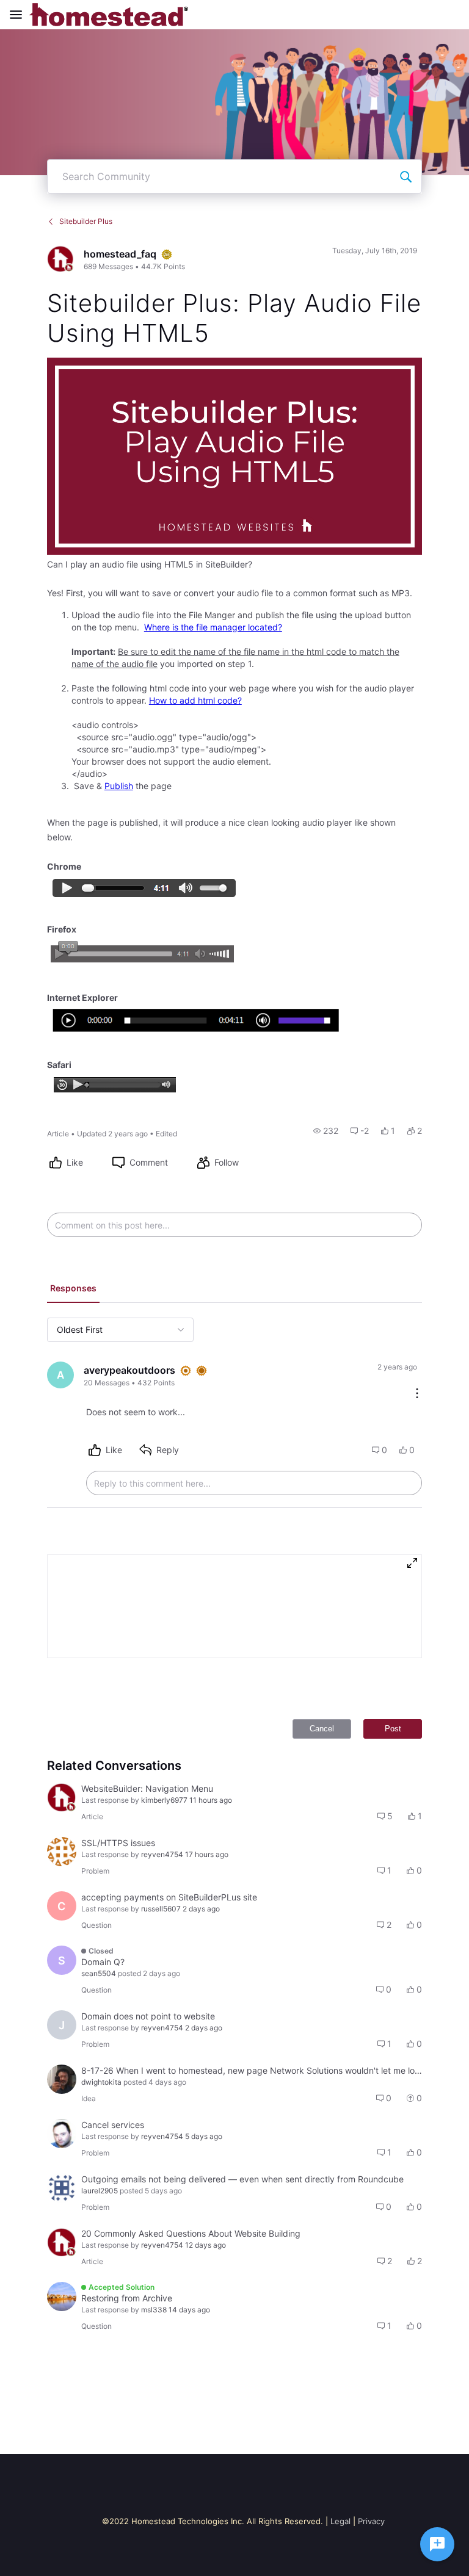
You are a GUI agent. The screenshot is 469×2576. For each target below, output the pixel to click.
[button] (326, 1131)
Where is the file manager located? (213, 627)
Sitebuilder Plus (86, 221)
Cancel (322, 1729)
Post (393, 1729)
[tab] (73, 1290)
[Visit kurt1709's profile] (62, 1852)
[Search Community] (405, 176)
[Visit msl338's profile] (62, 2296)
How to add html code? (195, 700)
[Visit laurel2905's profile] (62, 2188)
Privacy (371, 2521)
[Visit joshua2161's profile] (62, 2134)
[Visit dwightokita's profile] (62, 2079)
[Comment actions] (417, 1394)
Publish (119, 786)
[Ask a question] (437, 2544)
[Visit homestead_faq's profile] (60, 259)
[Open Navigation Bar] (20, 15)
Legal (340, 2521)
